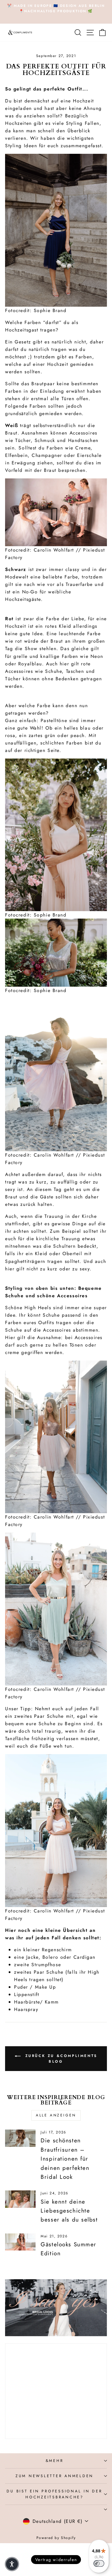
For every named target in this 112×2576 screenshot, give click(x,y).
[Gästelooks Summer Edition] (20, 2242)
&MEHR (55, 2461)
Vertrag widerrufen (56, 2560)
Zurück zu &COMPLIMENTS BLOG (60, 2059)
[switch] (99, 2563)
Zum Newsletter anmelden (55, 2476)
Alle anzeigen (56, 2115)
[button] (12, 2564)
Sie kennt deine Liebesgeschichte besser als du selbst (69, 2211)
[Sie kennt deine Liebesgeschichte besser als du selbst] (20, 2199)
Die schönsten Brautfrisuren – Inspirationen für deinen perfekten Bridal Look (65, 2159)
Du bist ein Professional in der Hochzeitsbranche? (54, 2494)
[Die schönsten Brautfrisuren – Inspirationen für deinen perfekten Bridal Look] (20, 2138)
